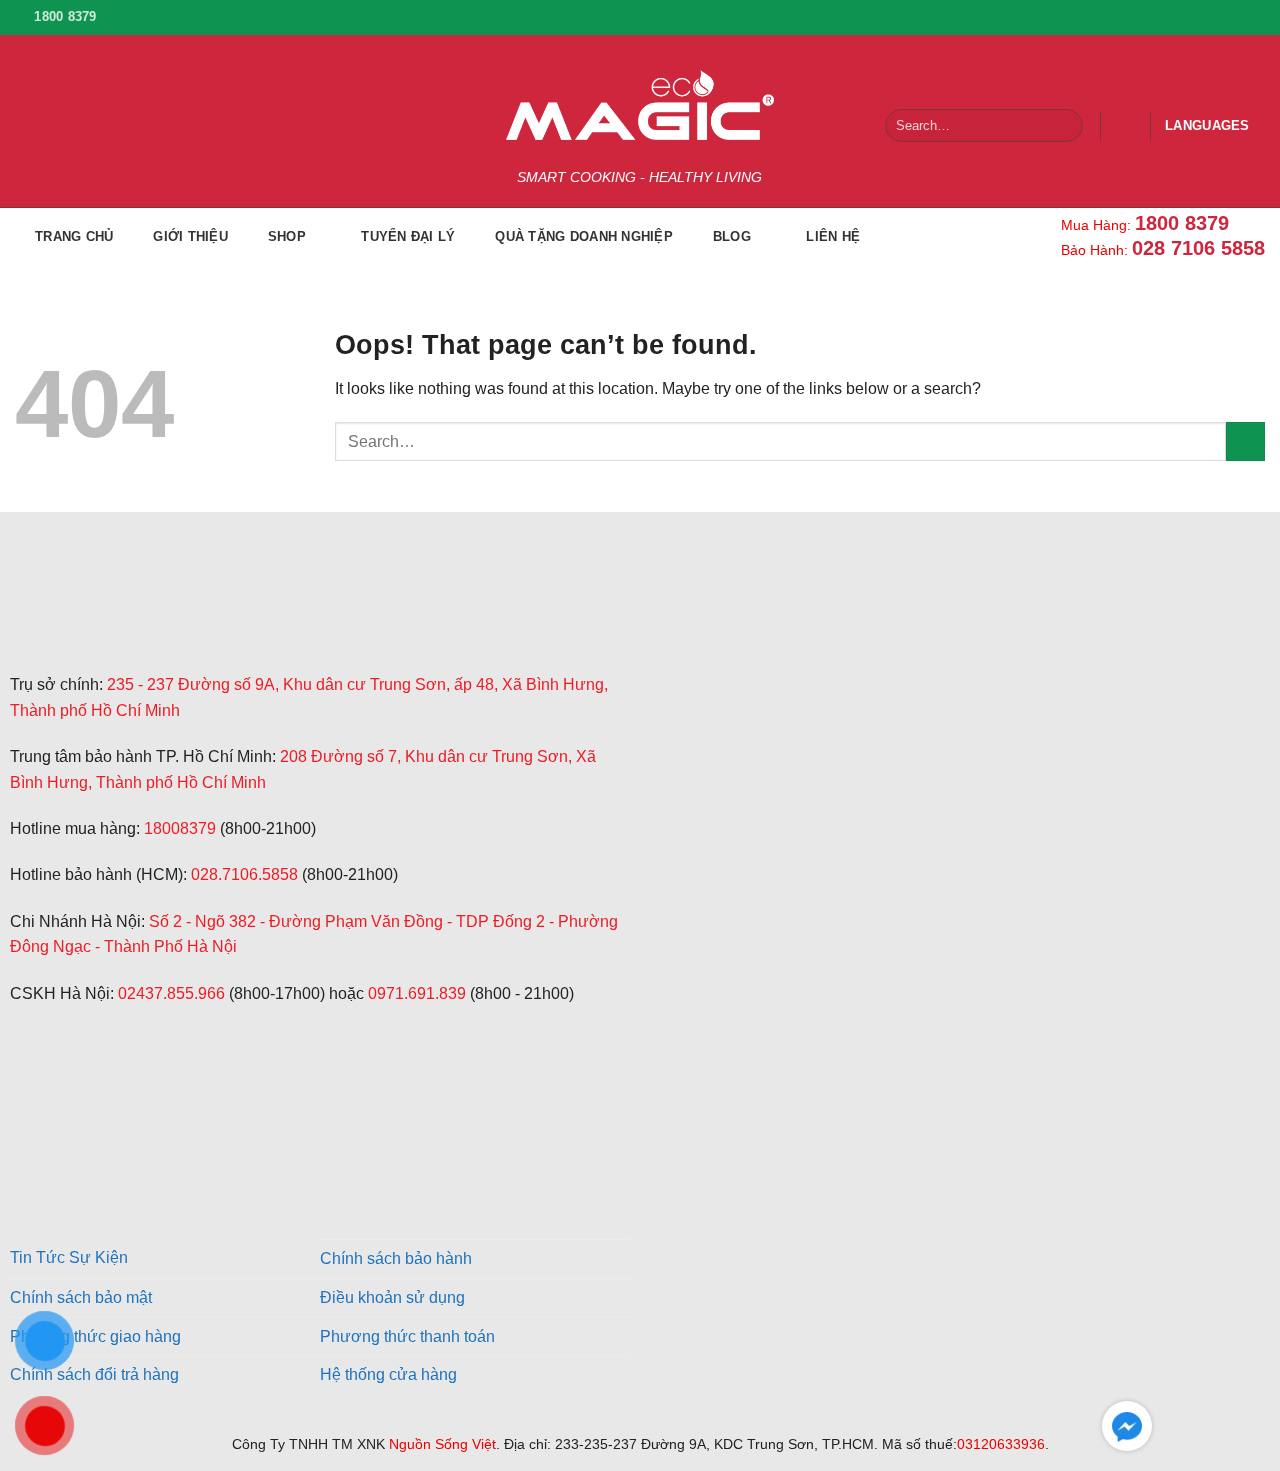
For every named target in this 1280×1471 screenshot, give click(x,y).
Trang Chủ (74, 236)
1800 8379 (1182, 223)
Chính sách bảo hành (396, 1258)
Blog (732, 236)
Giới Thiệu (190, 236)
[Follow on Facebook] (1164, 17)
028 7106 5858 (1198, 248)
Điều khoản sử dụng (392, 1297)
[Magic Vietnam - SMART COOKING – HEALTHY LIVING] (640, 105)
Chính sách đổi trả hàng (94, 1374)
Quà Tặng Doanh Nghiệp (583, 236)
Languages (1207, 125)
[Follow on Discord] (124, 1089)
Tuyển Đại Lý (408, 236)
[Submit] (1064, 126)
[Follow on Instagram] (1193, 17)
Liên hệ (833, 236)
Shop (287, 236)
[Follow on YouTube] (1251, 17)
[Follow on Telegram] (27, 1089)
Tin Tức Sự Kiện (69, 1257)
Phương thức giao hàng (95, 1336)
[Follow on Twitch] (76, 1089)
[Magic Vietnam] (159, 622)
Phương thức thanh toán (407, 1336)
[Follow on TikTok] (1222, 17)
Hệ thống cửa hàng (388, 1374)
